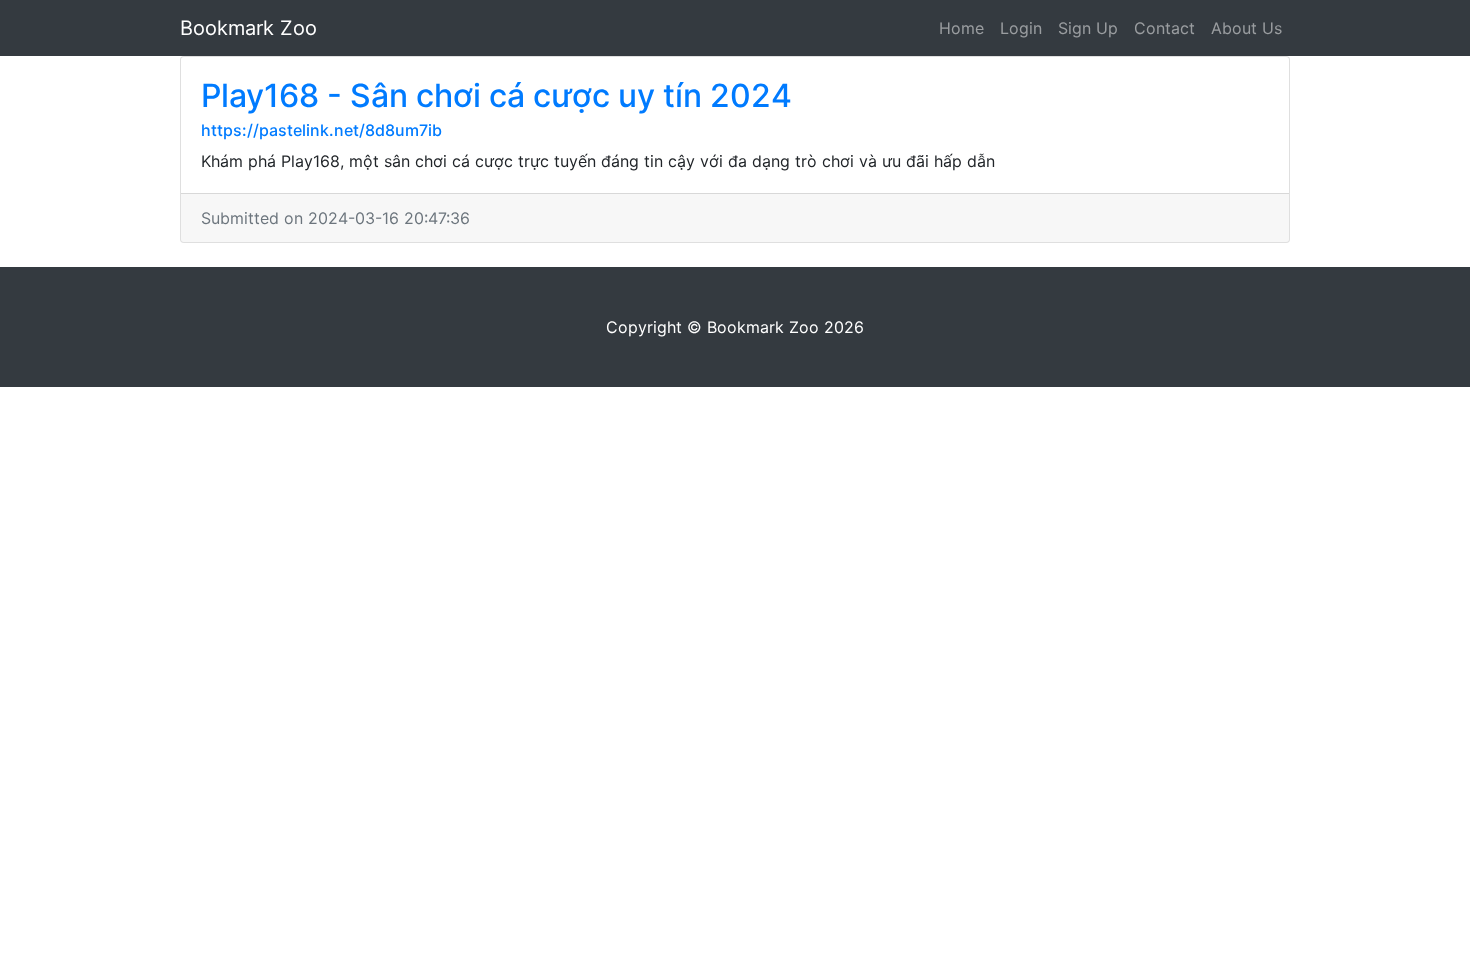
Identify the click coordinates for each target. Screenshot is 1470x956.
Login (1021, 28)
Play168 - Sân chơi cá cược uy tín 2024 (496, 95)
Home (961, 28)
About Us (1246, 28)
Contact (1164, 28)
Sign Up (1088, 28)
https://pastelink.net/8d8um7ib (321, 130)
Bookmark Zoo (248, 28)
